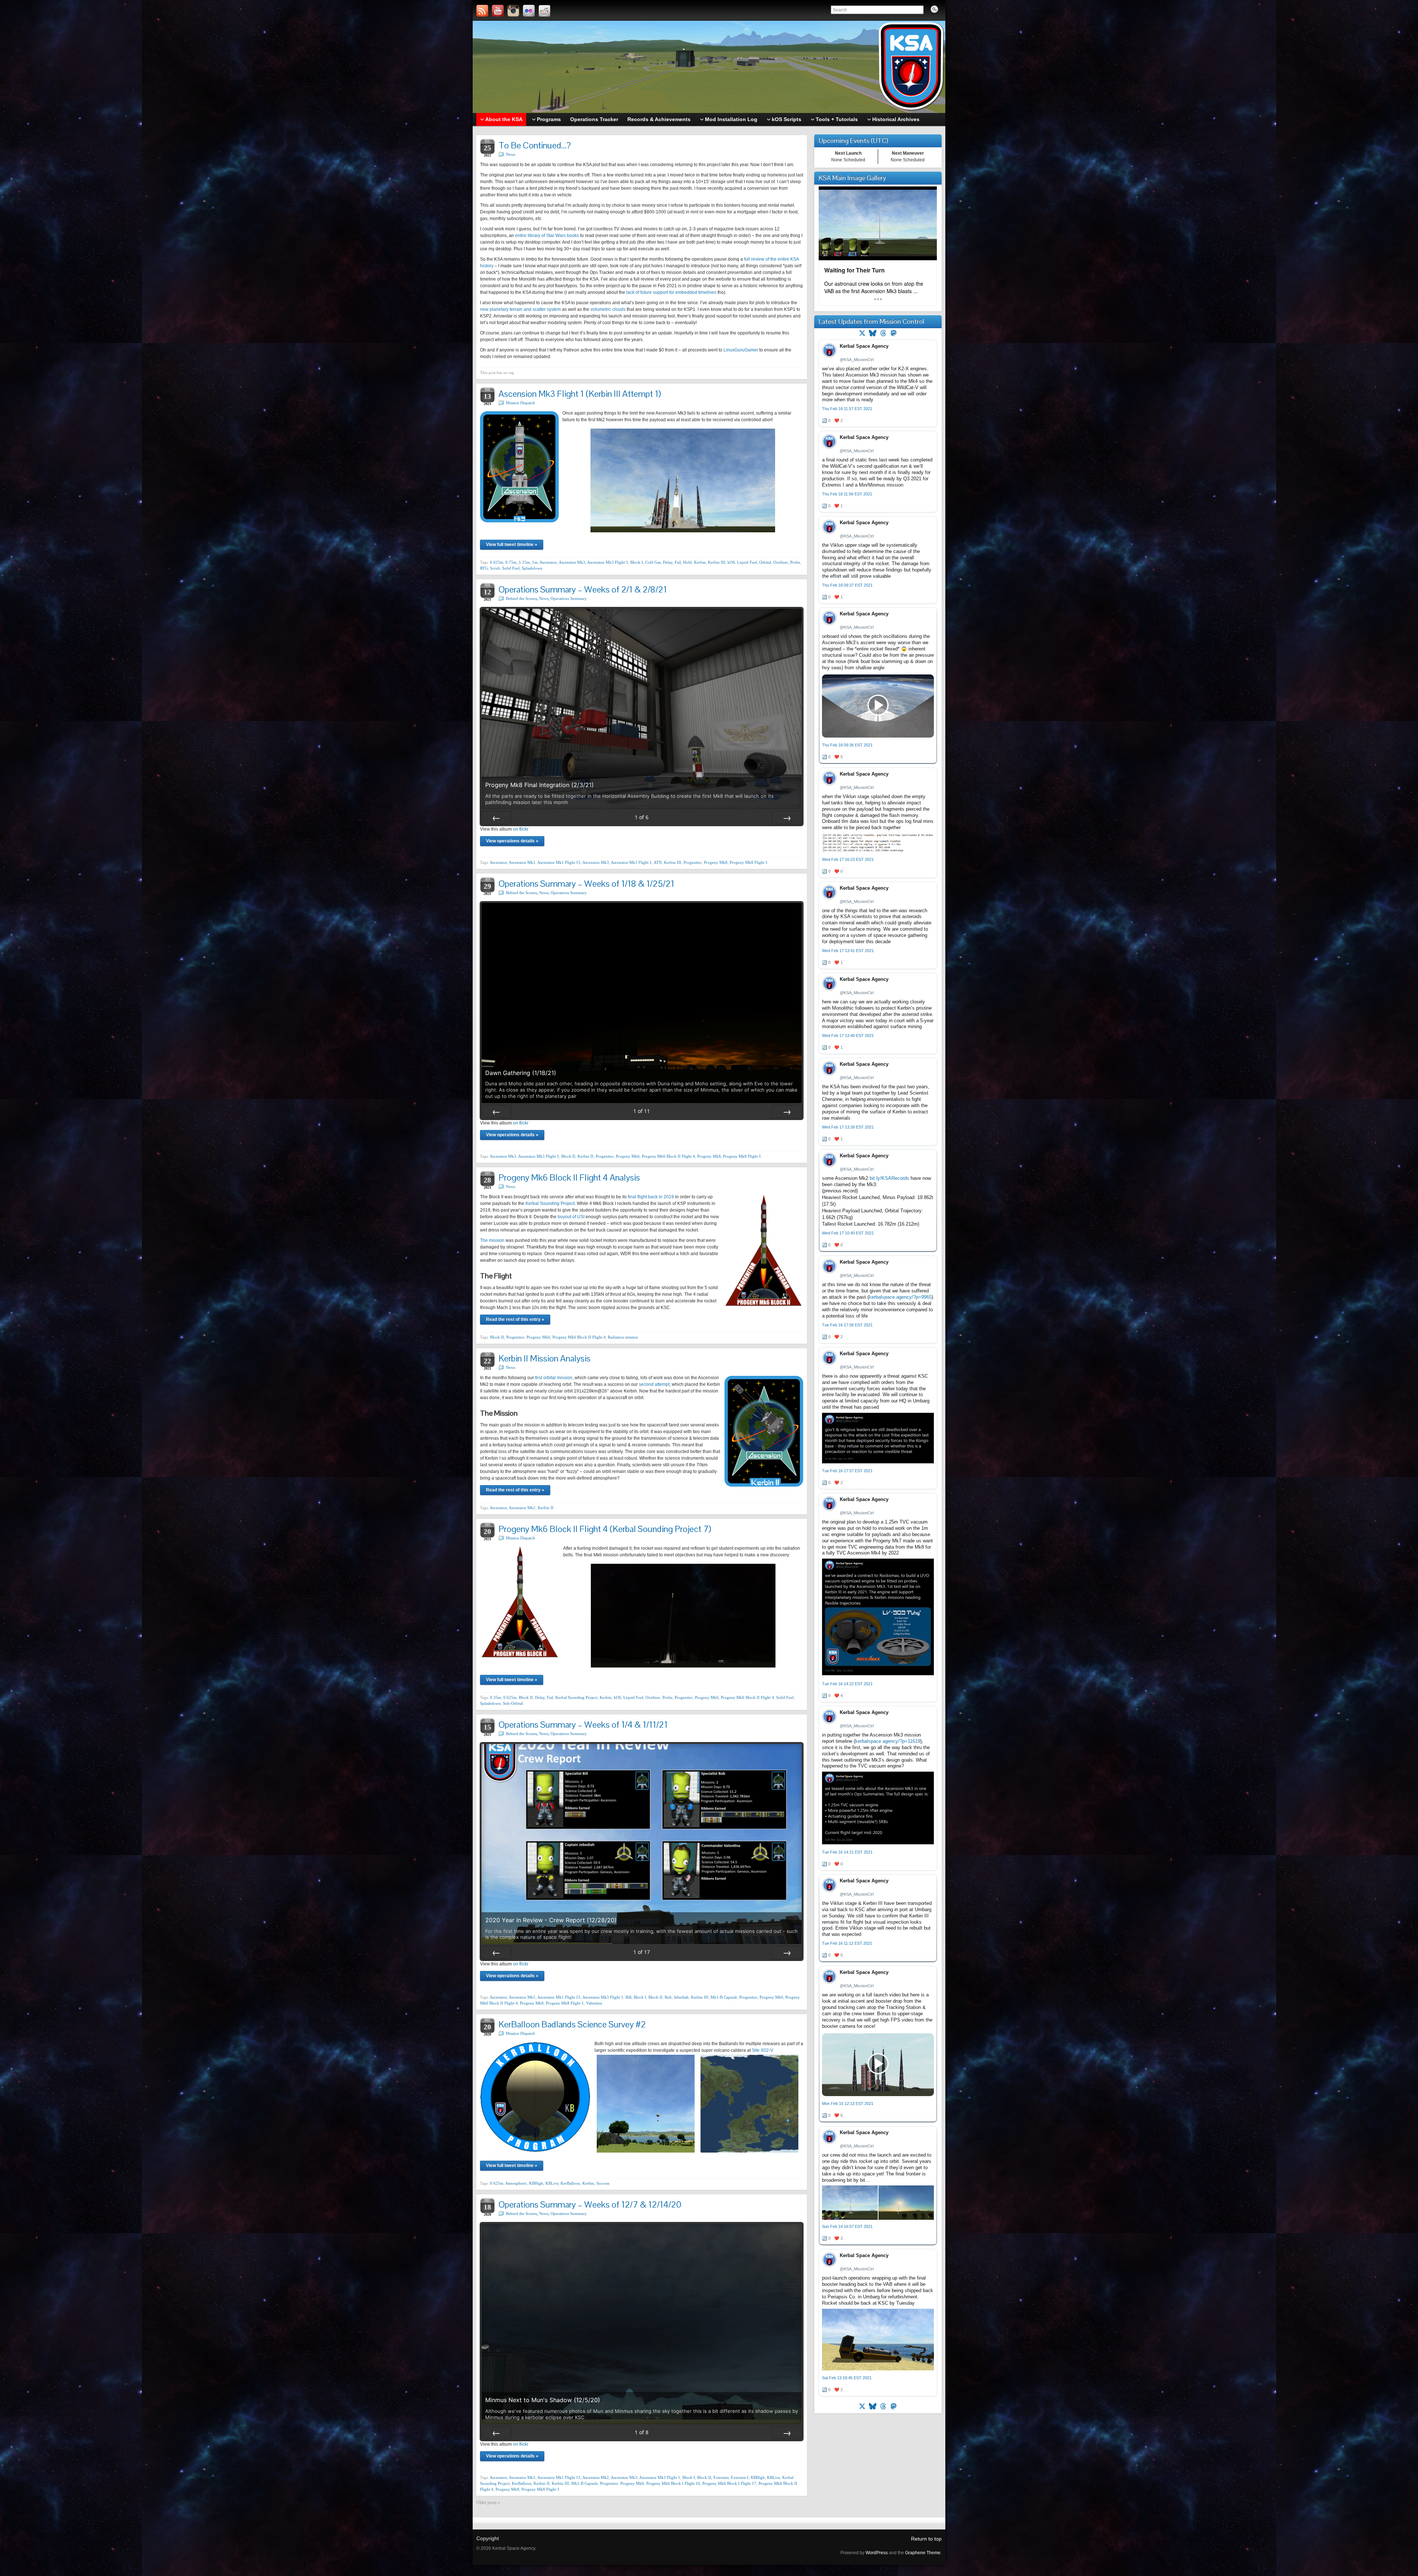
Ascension (548, 562)
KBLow (552, 2183)
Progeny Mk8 (716, 862)
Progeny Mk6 (628, 1156)
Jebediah (681, 1997)
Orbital (765, 562)
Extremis (721, 2477)
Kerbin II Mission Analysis (544, 1358)
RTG (484, 568)
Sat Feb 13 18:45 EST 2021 (847, 2378)
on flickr (521, 829)
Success (603, 2183)
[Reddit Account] (544, 11)
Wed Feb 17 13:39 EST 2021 (848, 1127)
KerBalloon (570, 2183)
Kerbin (700, 562)
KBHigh (536, 2183)
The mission (492, 1240)
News (511, 154)
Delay (668, 562)
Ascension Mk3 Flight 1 (608, 562)
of (642, 817)
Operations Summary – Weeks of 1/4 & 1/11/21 (583, 1725)
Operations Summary (569, 598)
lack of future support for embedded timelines (671, 292)
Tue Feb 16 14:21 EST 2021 (847, 1852)
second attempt (654, 1384)
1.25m (524, 562)
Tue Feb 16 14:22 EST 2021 (847, 1684)
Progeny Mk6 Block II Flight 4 (668, 1156)
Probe (795, 562)
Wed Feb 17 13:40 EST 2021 (848, 1035)
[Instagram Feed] (513, 11)
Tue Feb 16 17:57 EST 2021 (847, 1471)
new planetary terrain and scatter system (520, 309)
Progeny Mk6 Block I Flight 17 (729, 2483)
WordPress (877, 2553)
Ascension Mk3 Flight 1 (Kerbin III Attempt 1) (580, 394)
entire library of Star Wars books (547, 236)
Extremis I (740, 2477)
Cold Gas (653, 562)
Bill (628, 1997)
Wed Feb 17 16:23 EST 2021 (848, 859)
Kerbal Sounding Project (550, 1203)
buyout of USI (571, 1217)
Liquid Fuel (747, 562)
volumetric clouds (608, 309)
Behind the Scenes (521, 598)
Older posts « (488, 2503)
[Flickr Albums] (529, 11)
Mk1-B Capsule (724, 1997)
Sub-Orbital (513, 1703)
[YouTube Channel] (498, 11)
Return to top (926, 2539)
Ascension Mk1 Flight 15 (559, 862)
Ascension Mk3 (572, 562)
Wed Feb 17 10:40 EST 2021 (848, 1233)
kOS (731, 562)
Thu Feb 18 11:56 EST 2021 (847, 494)
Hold (687, 562)
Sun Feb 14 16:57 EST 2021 (847, 2226)
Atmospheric (516, 2183)
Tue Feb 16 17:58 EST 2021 (847, 1325)
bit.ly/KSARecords (889, 1178)
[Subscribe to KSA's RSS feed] (482, 11)
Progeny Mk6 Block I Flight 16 (673, 2483)
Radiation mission (623, 1337)
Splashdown (532, 568)
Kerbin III (717, 562)
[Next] (787, 818)
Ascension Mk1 (522, 862)
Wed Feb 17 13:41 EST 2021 (848, 951)
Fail (678, 562)
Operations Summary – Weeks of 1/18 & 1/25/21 (586, 884)
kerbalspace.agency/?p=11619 (888, 1741)
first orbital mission (554, 1378)
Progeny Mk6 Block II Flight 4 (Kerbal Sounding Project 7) (605, 1529)
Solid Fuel (511, 568)
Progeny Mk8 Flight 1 (749, 862)
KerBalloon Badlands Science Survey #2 (572, 2024)
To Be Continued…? (535, 145)
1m (535, 562)
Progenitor (693, 862)
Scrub (495, 568)
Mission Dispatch (520, 403)
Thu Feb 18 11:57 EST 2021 (847, 409)
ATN (658, 862)
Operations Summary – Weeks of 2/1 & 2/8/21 (583, 589)
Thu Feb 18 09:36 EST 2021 (847, 745)
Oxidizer (781, 562)
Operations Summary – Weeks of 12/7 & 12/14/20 (590, 2204)
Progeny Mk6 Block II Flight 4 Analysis (569, 1177)
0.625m (497, 562)
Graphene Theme (923, 2553)
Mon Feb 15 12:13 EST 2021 (848, 2103)
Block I (637, 562)
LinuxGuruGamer (741, 350)
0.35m (496, 1697)
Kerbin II (585, 1156)
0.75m (511, 562)
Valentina (594, 2003)
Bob (668, 1997)
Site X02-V (763, 2050)
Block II (568, 1156)
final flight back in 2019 (651, 1197)
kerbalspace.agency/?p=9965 (900, 1297)
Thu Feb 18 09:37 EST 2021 (847, 585)
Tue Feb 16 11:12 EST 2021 (847, 1943)
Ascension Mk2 (522, 1508)
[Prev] (496, 818)
